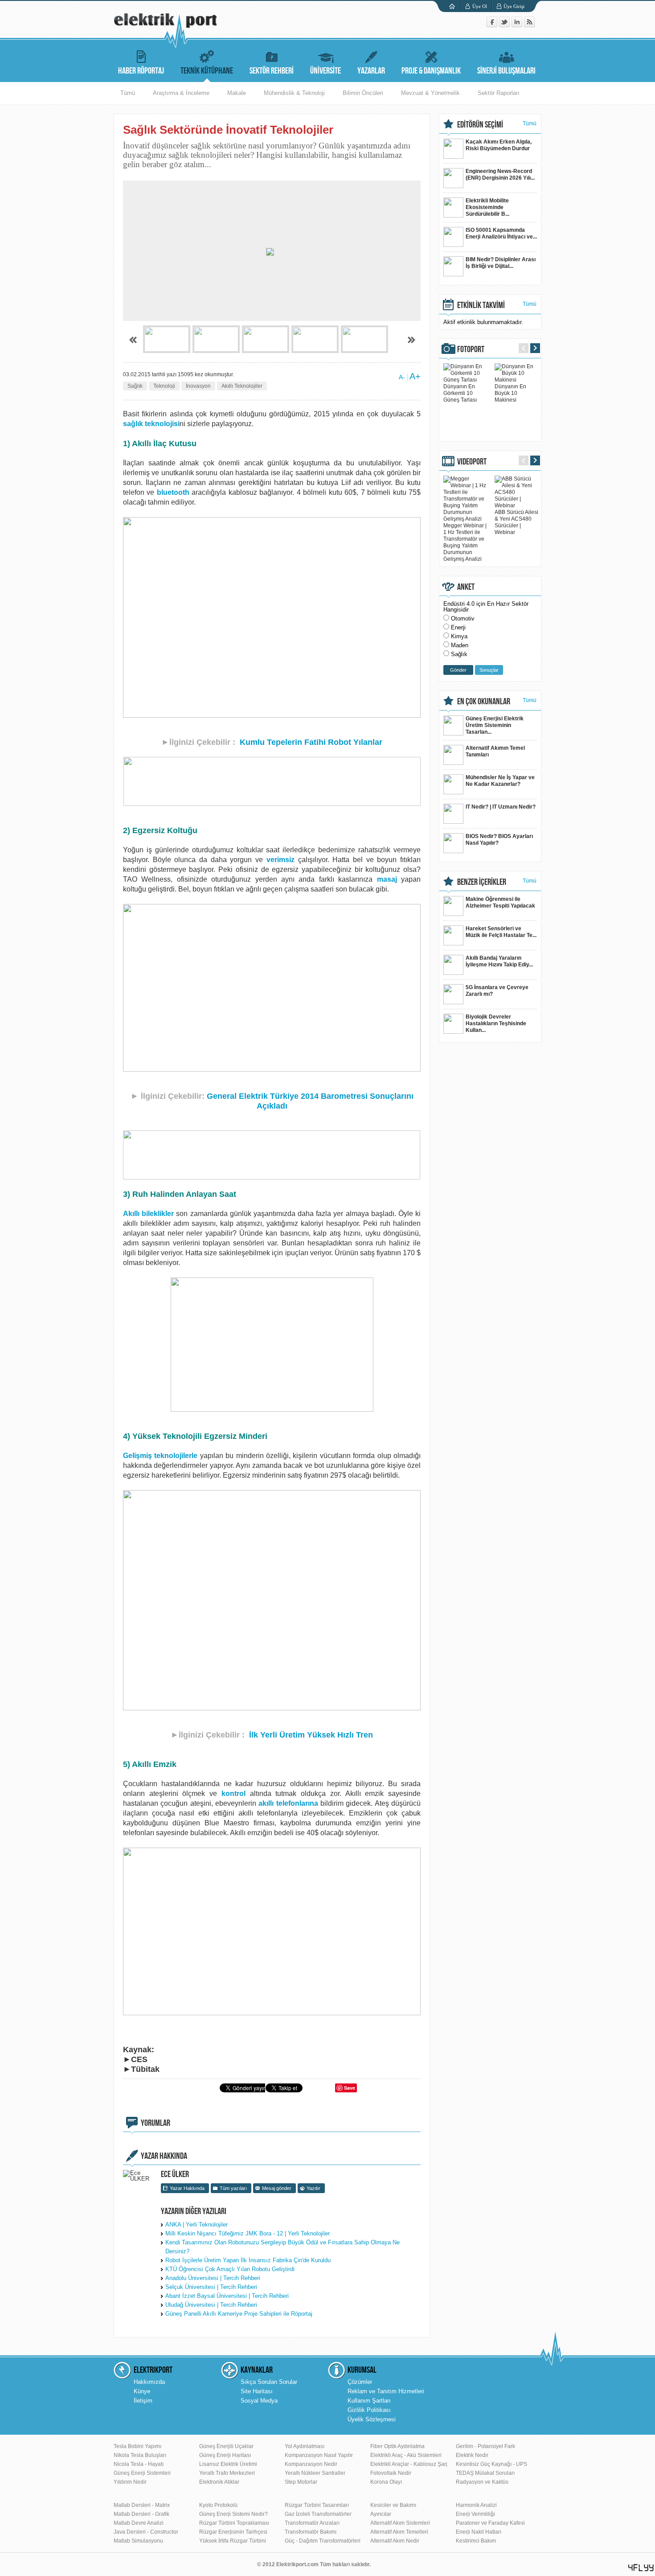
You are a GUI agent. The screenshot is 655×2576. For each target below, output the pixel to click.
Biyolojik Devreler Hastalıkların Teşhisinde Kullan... (496, 1023)
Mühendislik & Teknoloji (294, 93)
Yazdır (313, 2188)
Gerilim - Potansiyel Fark (485, 2446)
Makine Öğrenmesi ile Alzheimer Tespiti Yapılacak (500, 902)
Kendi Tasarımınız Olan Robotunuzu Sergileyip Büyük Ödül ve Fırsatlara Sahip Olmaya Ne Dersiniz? (282, 2247)
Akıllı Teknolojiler (242, 386)
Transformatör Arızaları (312, 2523)
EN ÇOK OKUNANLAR (484, 702)
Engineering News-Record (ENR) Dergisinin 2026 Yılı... (500, 175)
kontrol (233, 1793)
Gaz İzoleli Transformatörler (318, 2514)
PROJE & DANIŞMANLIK (431, 71)
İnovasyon (198, 386)
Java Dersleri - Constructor (146, 2532)
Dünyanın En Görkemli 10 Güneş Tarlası (460, 393)
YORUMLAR (156, 2123)
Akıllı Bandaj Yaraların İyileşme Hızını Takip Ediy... (499, 961)
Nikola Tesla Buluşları (140, 2455)
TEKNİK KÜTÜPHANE (207, 71)
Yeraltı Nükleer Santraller (315, 2473)
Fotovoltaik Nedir (391, 2473)
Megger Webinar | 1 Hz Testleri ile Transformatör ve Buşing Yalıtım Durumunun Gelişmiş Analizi (465, 542)
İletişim (143, 2401)
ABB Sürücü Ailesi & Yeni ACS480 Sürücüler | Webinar (516, 522)
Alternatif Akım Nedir (395, 2541)
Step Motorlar (301, 2482)
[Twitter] (505, 25)
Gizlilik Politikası (369, 2410)
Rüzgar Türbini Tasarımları (317, 2505)
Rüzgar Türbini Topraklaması (234, 2523)
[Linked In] (518, 25)
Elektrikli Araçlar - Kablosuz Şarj (409, 2464)
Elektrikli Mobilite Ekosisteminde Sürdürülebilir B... (487, 207)
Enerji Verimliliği (475, 2514)
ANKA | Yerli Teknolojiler (196, 2225)
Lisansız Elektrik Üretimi (228, 2464)
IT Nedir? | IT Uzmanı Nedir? (501, 807)
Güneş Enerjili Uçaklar (226, 2446)
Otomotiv (463, 618)
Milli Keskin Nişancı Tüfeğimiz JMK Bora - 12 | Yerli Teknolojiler (248, 2233)
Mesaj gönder (277, 2188)
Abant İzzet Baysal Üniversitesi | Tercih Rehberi (227, 2296)
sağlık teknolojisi (151, 424)
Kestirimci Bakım (476, 2541)
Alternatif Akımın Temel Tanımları (495, 751)
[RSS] (529, 25)
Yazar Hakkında (187, 2188)
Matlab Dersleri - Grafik (141, 2514)
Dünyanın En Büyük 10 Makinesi (510, 393)
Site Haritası (257, 2391)
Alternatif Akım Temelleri (399, 2532)
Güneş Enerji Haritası (225, 2455)
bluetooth (173, 492)
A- (402, 377)
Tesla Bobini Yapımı (137, 2446)
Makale (237, 93)
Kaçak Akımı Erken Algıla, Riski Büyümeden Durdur (499, 145)
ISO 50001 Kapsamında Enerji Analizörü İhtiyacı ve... (501, 233)
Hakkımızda (149, 2382)
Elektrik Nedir (472, 2455)
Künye (142, 2391)
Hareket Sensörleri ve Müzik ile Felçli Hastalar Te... (501, 932)
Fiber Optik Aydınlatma (397, 2446)
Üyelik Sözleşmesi (372, 2419)
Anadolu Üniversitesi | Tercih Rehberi (213, 2278)
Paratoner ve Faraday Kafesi (490, 2523)
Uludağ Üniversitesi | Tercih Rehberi (211, 2305)
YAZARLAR (371, 71)
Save (350, 2088)
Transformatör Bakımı (311, 2532)
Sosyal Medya (259, 2401)
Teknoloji (164, 386)
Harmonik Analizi (476, 2505)
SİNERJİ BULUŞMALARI (506, 71)
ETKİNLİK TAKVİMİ (481, 305)
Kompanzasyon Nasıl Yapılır (319, 2455)
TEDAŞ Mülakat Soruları (485, 2473)
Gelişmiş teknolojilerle (160, 1456)
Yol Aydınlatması (305, 2446)
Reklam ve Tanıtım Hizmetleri (386, 2391)
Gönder (458, 670)
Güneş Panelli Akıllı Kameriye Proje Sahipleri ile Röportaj (239, 2314)
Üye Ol (480, 6)
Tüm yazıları (233, 2188)
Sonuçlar (489, 670)
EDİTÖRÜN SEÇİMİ (480, 125)
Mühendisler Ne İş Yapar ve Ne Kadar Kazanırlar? (500, 781)
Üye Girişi (514, 6)
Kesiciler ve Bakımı (393, 2505)
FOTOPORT (471, 349)
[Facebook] (493, 25)
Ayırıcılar (381, 2514)
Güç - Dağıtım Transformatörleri (323, 2541)
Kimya (459, 636)
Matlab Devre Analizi (139, 2523)
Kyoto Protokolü (218, 2505)
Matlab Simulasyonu (138, 2541)
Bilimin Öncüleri (363, 93)
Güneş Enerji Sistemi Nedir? (233, 2514)
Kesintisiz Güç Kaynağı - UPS (491, 2464)
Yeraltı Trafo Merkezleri (227, 2473)
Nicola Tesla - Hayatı (139, 2464)
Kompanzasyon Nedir (311, 2464)
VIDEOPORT (472, 462)
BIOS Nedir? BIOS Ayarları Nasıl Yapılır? (499, 840)
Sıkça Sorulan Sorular (269, 2382)
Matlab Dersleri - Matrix (142, 2505)
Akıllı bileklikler (148, 1214)
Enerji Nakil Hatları (479, 2532)
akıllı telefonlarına (288, 1803)
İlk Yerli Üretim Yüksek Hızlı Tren (311, 1735)
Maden (460, 645)
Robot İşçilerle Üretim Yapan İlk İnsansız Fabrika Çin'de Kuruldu (248, 2260)
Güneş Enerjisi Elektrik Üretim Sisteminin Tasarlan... (495, 725)
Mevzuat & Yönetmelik (430, 93)
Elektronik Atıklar (219, 2482)
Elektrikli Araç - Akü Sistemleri (406, 2455)
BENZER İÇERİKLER (482, 882)
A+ (415, 376)
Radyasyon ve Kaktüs (482, 2482)
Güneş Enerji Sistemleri (142, 2473)
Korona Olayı (386, 2482)
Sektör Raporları (499, 93)
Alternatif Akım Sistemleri (400, 2523)
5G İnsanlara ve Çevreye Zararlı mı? (497, 991)
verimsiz (280, 860)
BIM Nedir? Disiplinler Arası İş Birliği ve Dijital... (501, 263)
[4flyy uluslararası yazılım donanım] (641, 2568)
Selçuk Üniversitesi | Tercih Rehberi (211, 2287)
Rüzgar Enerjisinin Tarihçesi (233, 2532)
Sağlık (135, 386)
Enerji (458, 627)
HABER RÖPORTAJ (141, 71)
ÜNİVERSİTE (325, 71)
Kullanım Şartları (369, 2401)
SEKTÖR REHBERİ (272, 71)
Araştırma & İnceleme (181, 93)
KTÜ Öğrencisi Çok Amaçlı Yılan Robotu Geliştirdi (230, 2269)
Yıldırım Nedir (130, 2482)
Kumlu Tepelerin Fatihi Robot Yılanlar (311, 742)
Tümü (128, 93)
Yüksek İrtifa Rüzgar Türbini (233, 2541)
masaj (387, 879)
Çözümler (360, 2382)
